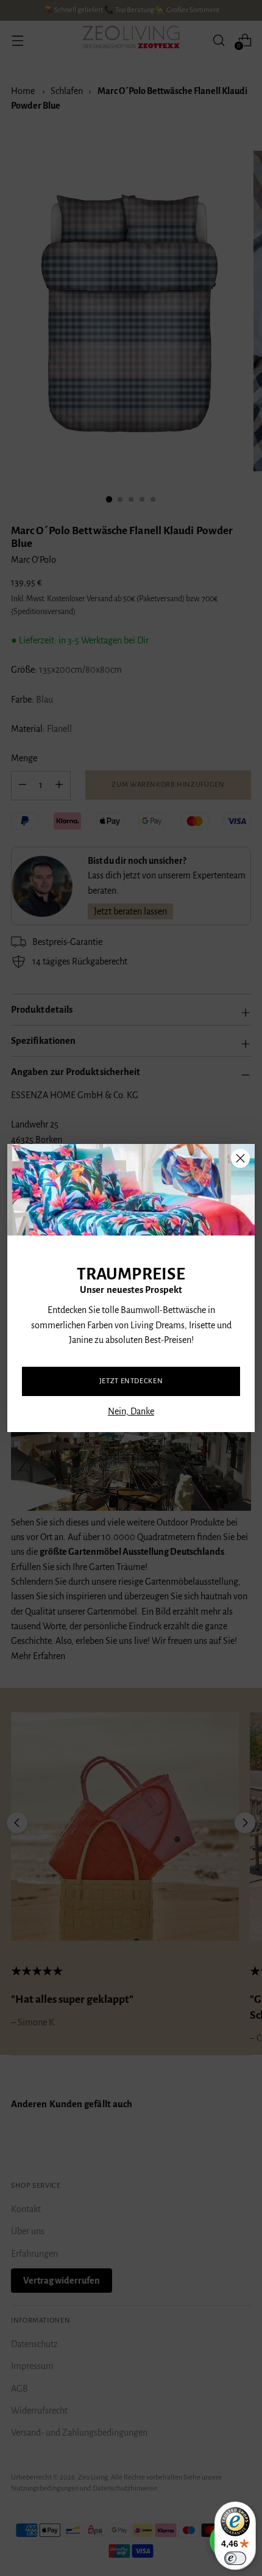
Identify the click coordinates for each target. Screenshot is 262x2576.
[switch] (235, 2558)
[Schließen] (240, 1158)
